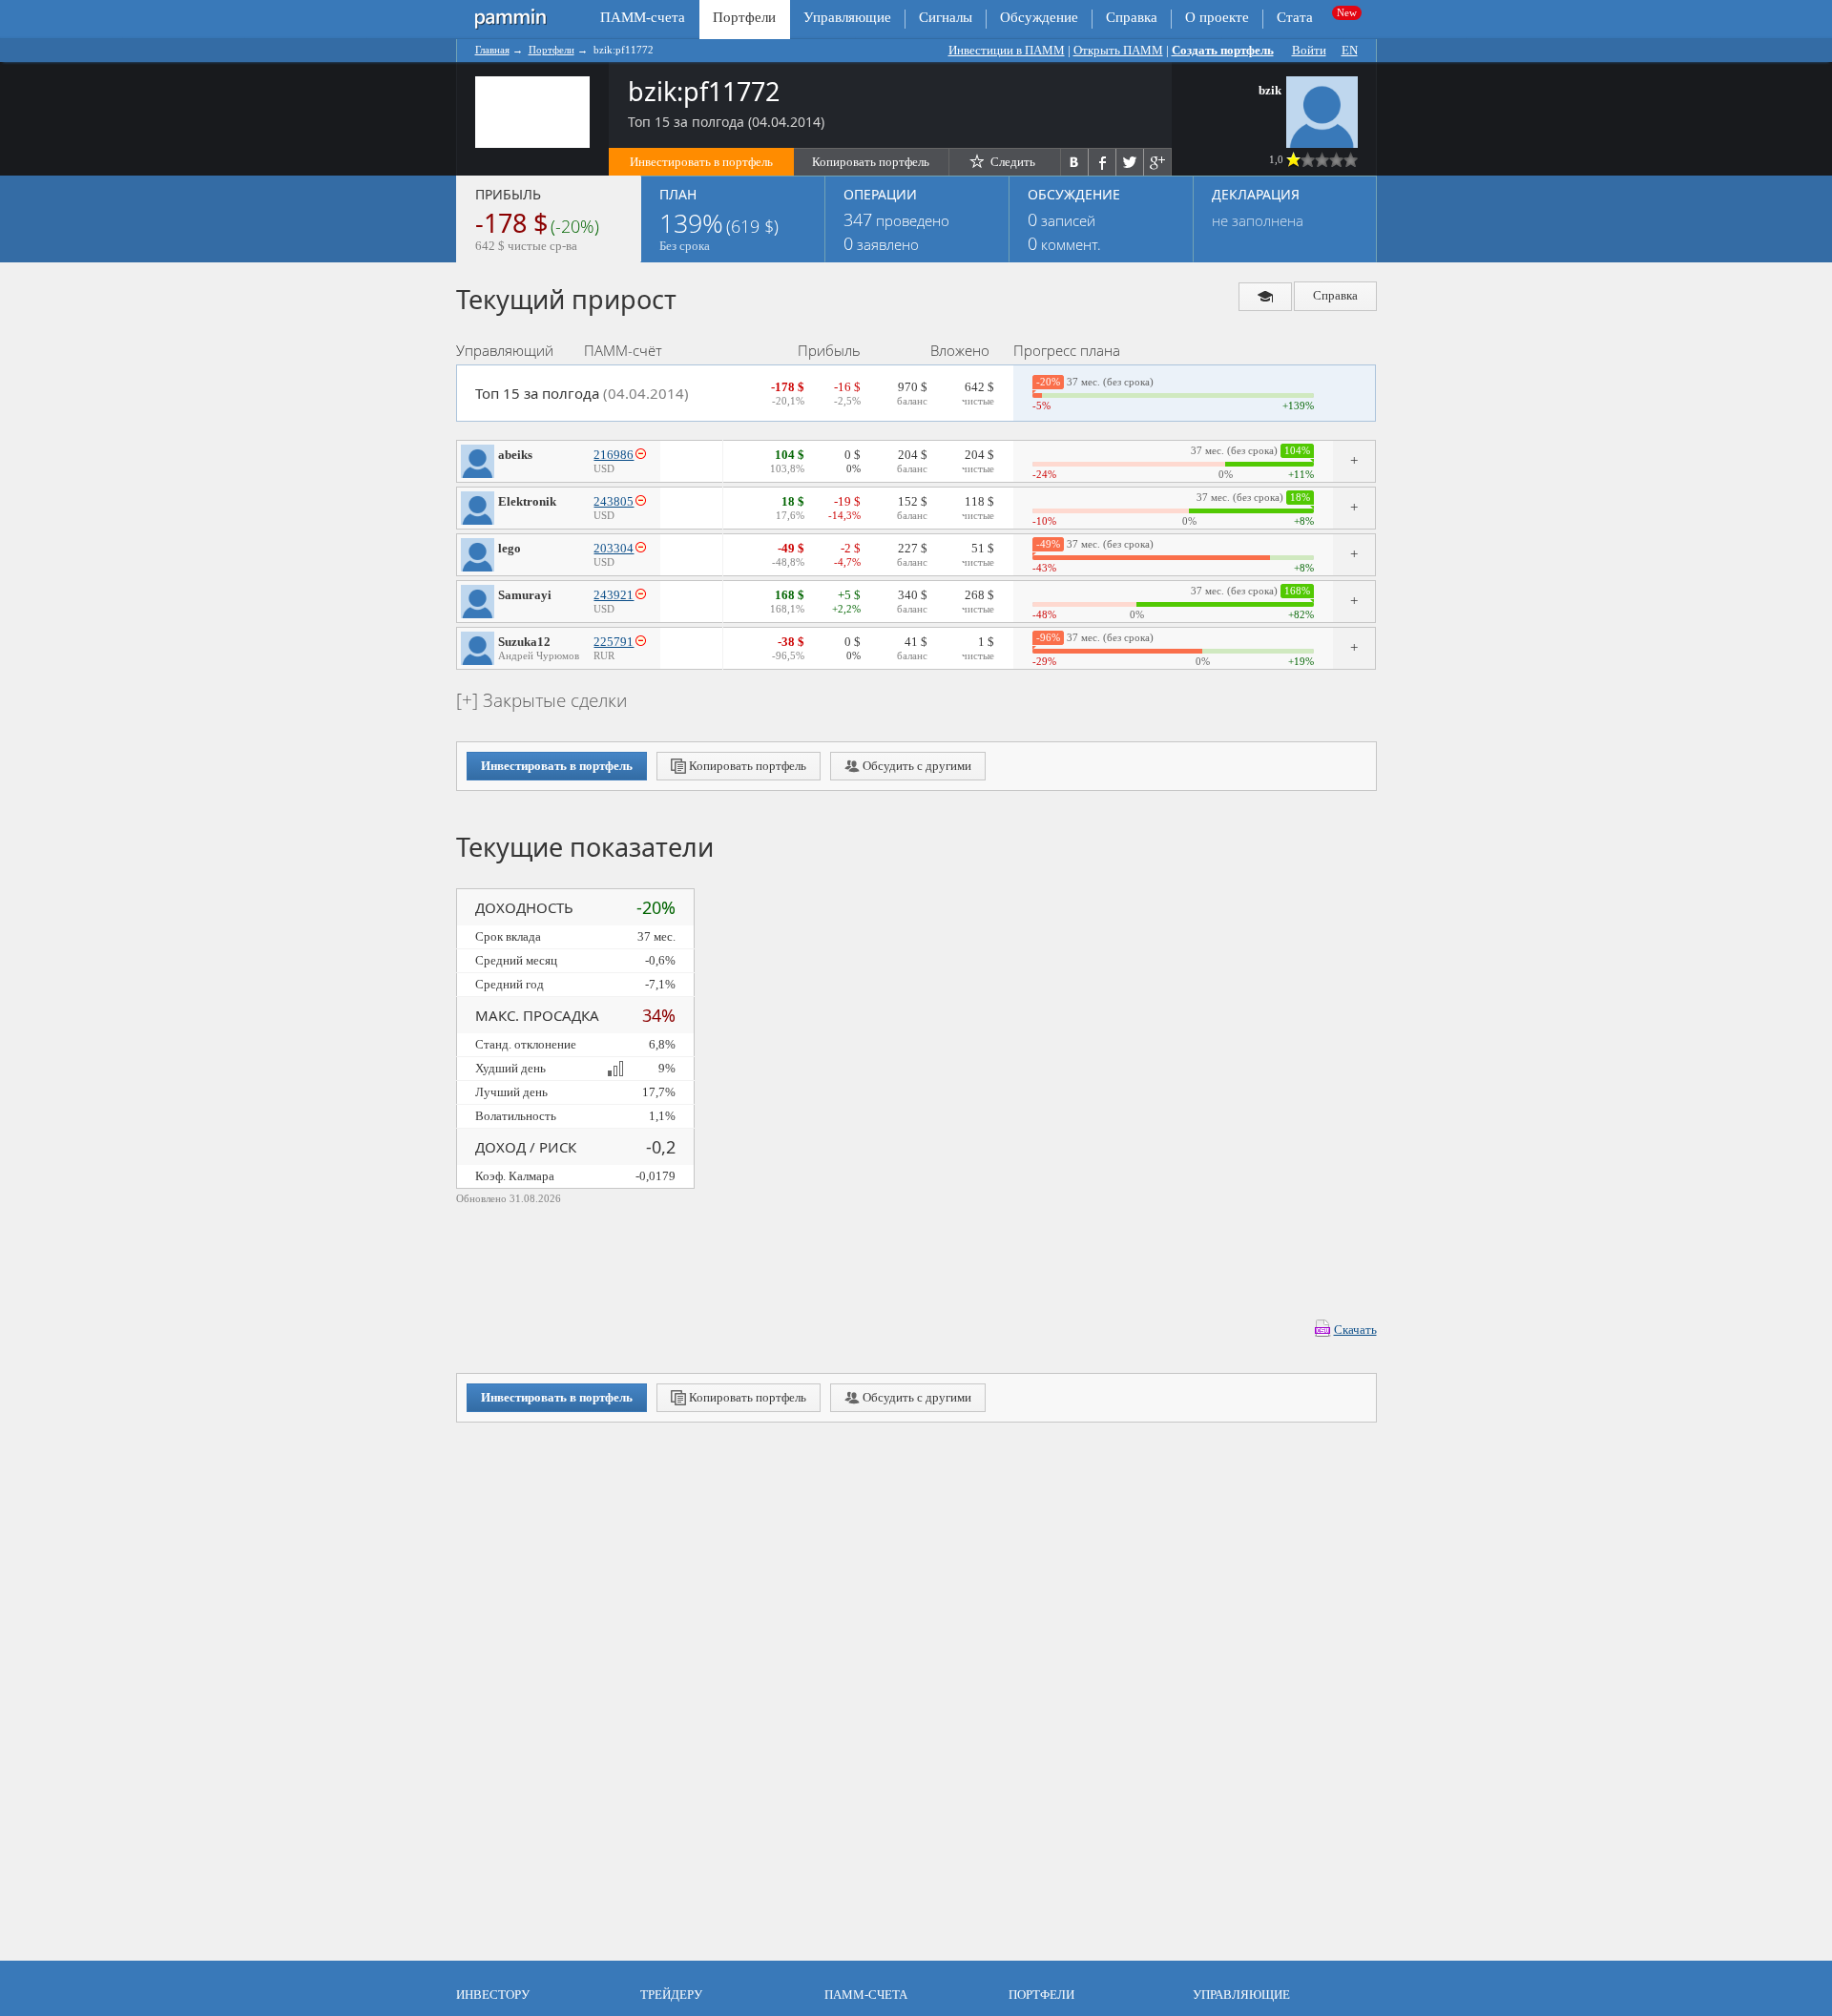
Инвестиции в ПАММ (1007, 50)
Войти (1309, 50)
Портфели (552, 50)
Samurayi (525, 595)
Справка (1132, 17)
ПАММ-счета (643, 17)
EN (1350, 50)
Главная (492, 50)
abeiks (515, 455)
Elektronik (527, 501)
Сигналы (946, 17)
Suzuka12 (524, 642)
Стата (1295, 17)
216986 (614, 455)
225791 (614, 642)
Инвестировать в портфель (701, 162)
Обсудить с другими (916, 766)
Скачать (1355, 1330)
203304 (614, 548)
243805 (614, 501)
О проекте (1217, 17)
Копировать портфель (871, 162)
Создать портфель (1223, 50)
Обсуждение (1039, 17)
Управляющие (847, 17)
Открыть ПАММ (1118, 50)
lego (510, 548)
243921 (614, 595)
